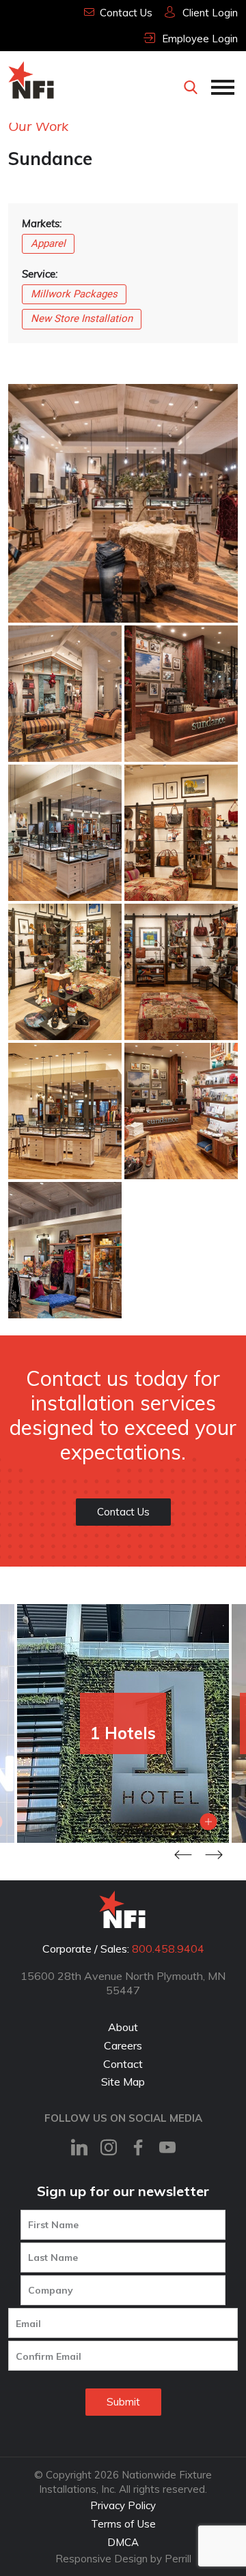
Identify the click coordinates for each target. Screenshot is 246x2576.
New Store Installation (82, 319)
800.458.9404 (168, 1949)
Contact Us (123, 1512)
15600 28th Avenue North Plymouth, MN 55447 (123, 1983)
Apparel (48, 243)
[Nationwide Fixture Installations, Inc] (32, 80)
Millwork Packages (74, 294)
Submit (123, 2402)
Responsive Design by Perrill (123, 2559)
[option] (123, 1723)
